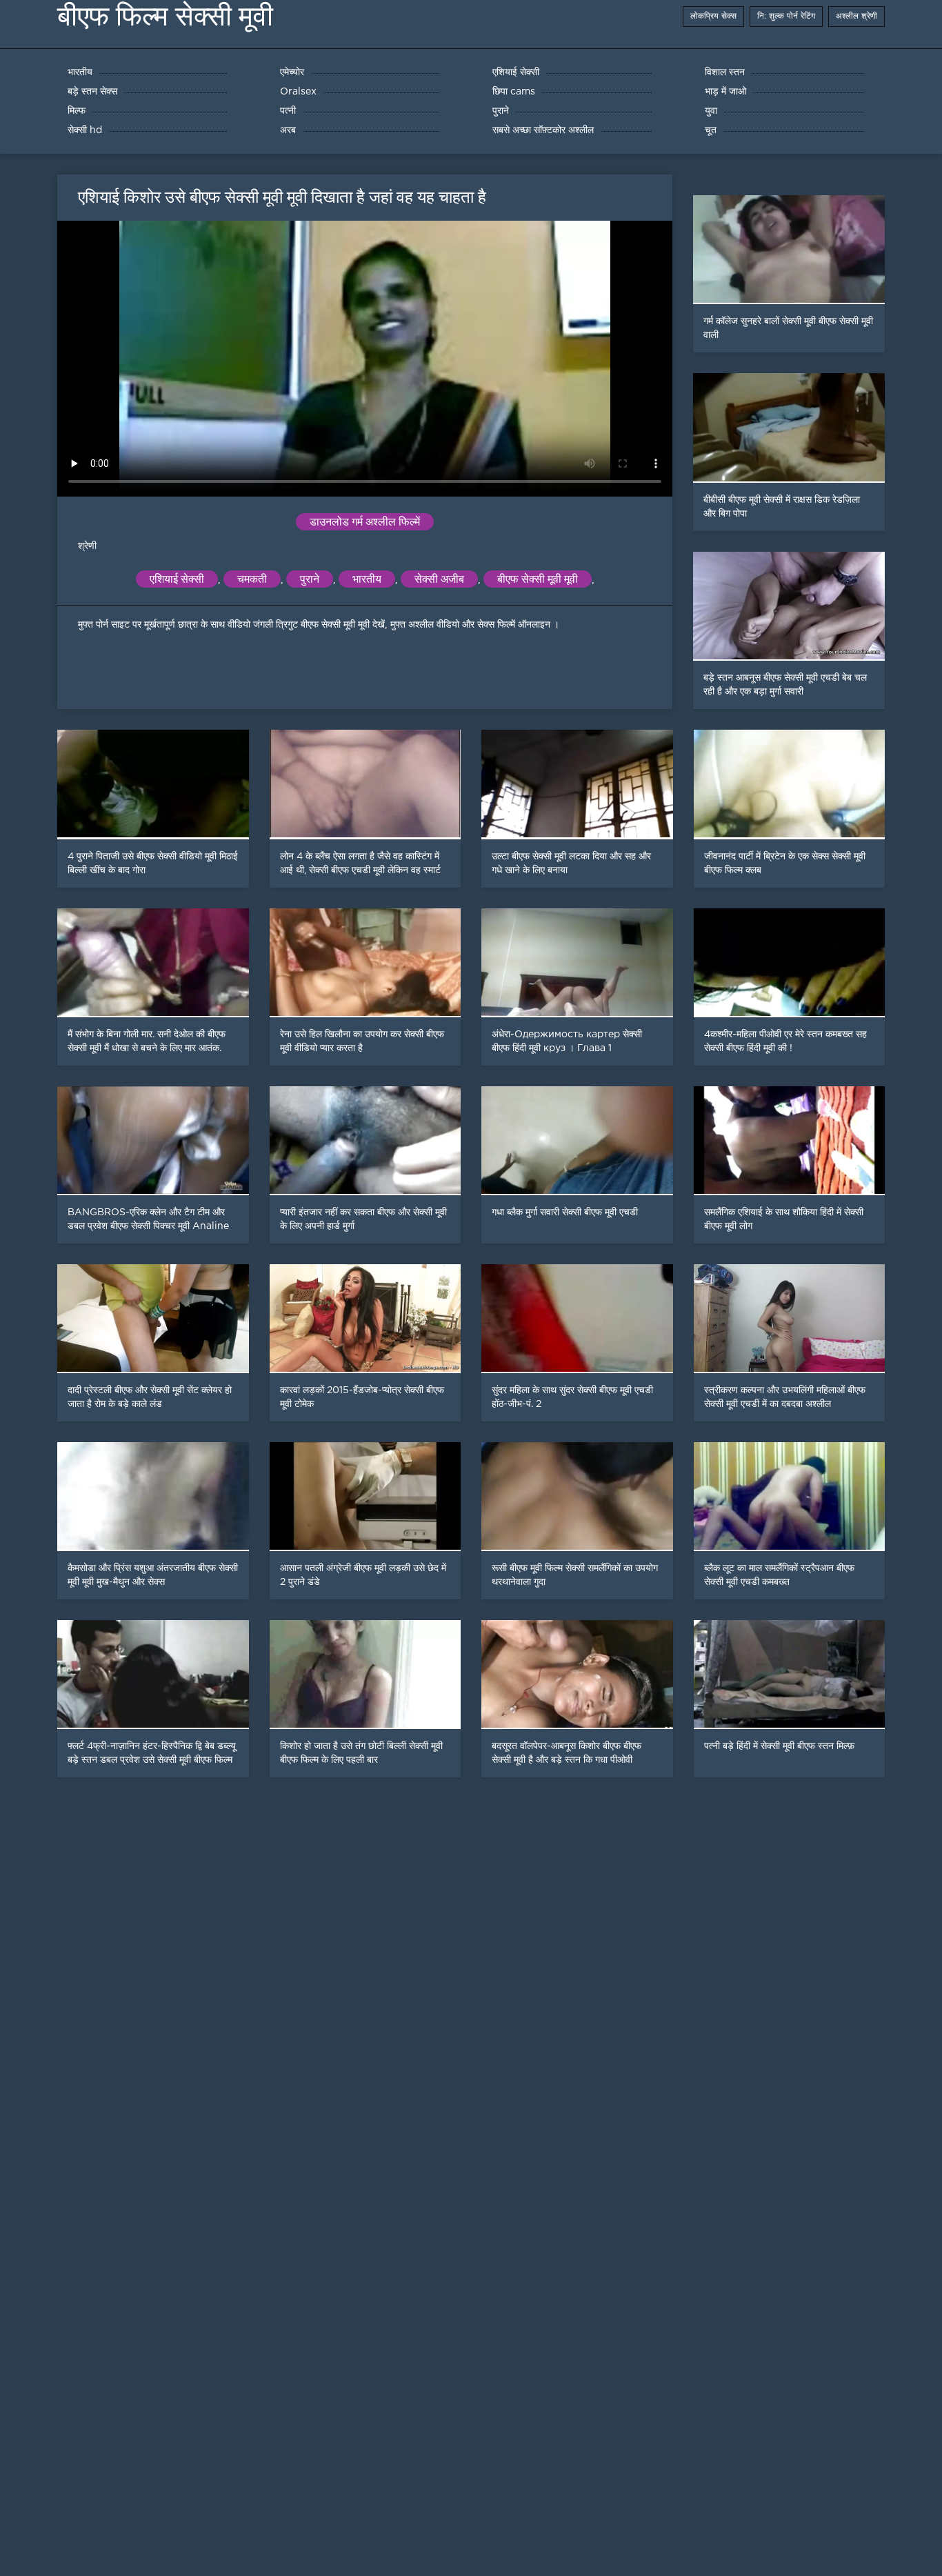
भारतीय (367, 579)
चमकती (252, 579)
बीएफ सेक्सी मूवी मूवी (538, 579)
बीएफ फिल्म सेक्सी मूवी (165, 16)
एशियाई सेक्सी (177, 579)
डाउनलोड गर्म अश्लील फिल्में (365, 522)
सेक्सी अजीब (439, 579)
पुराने (310, 579)
